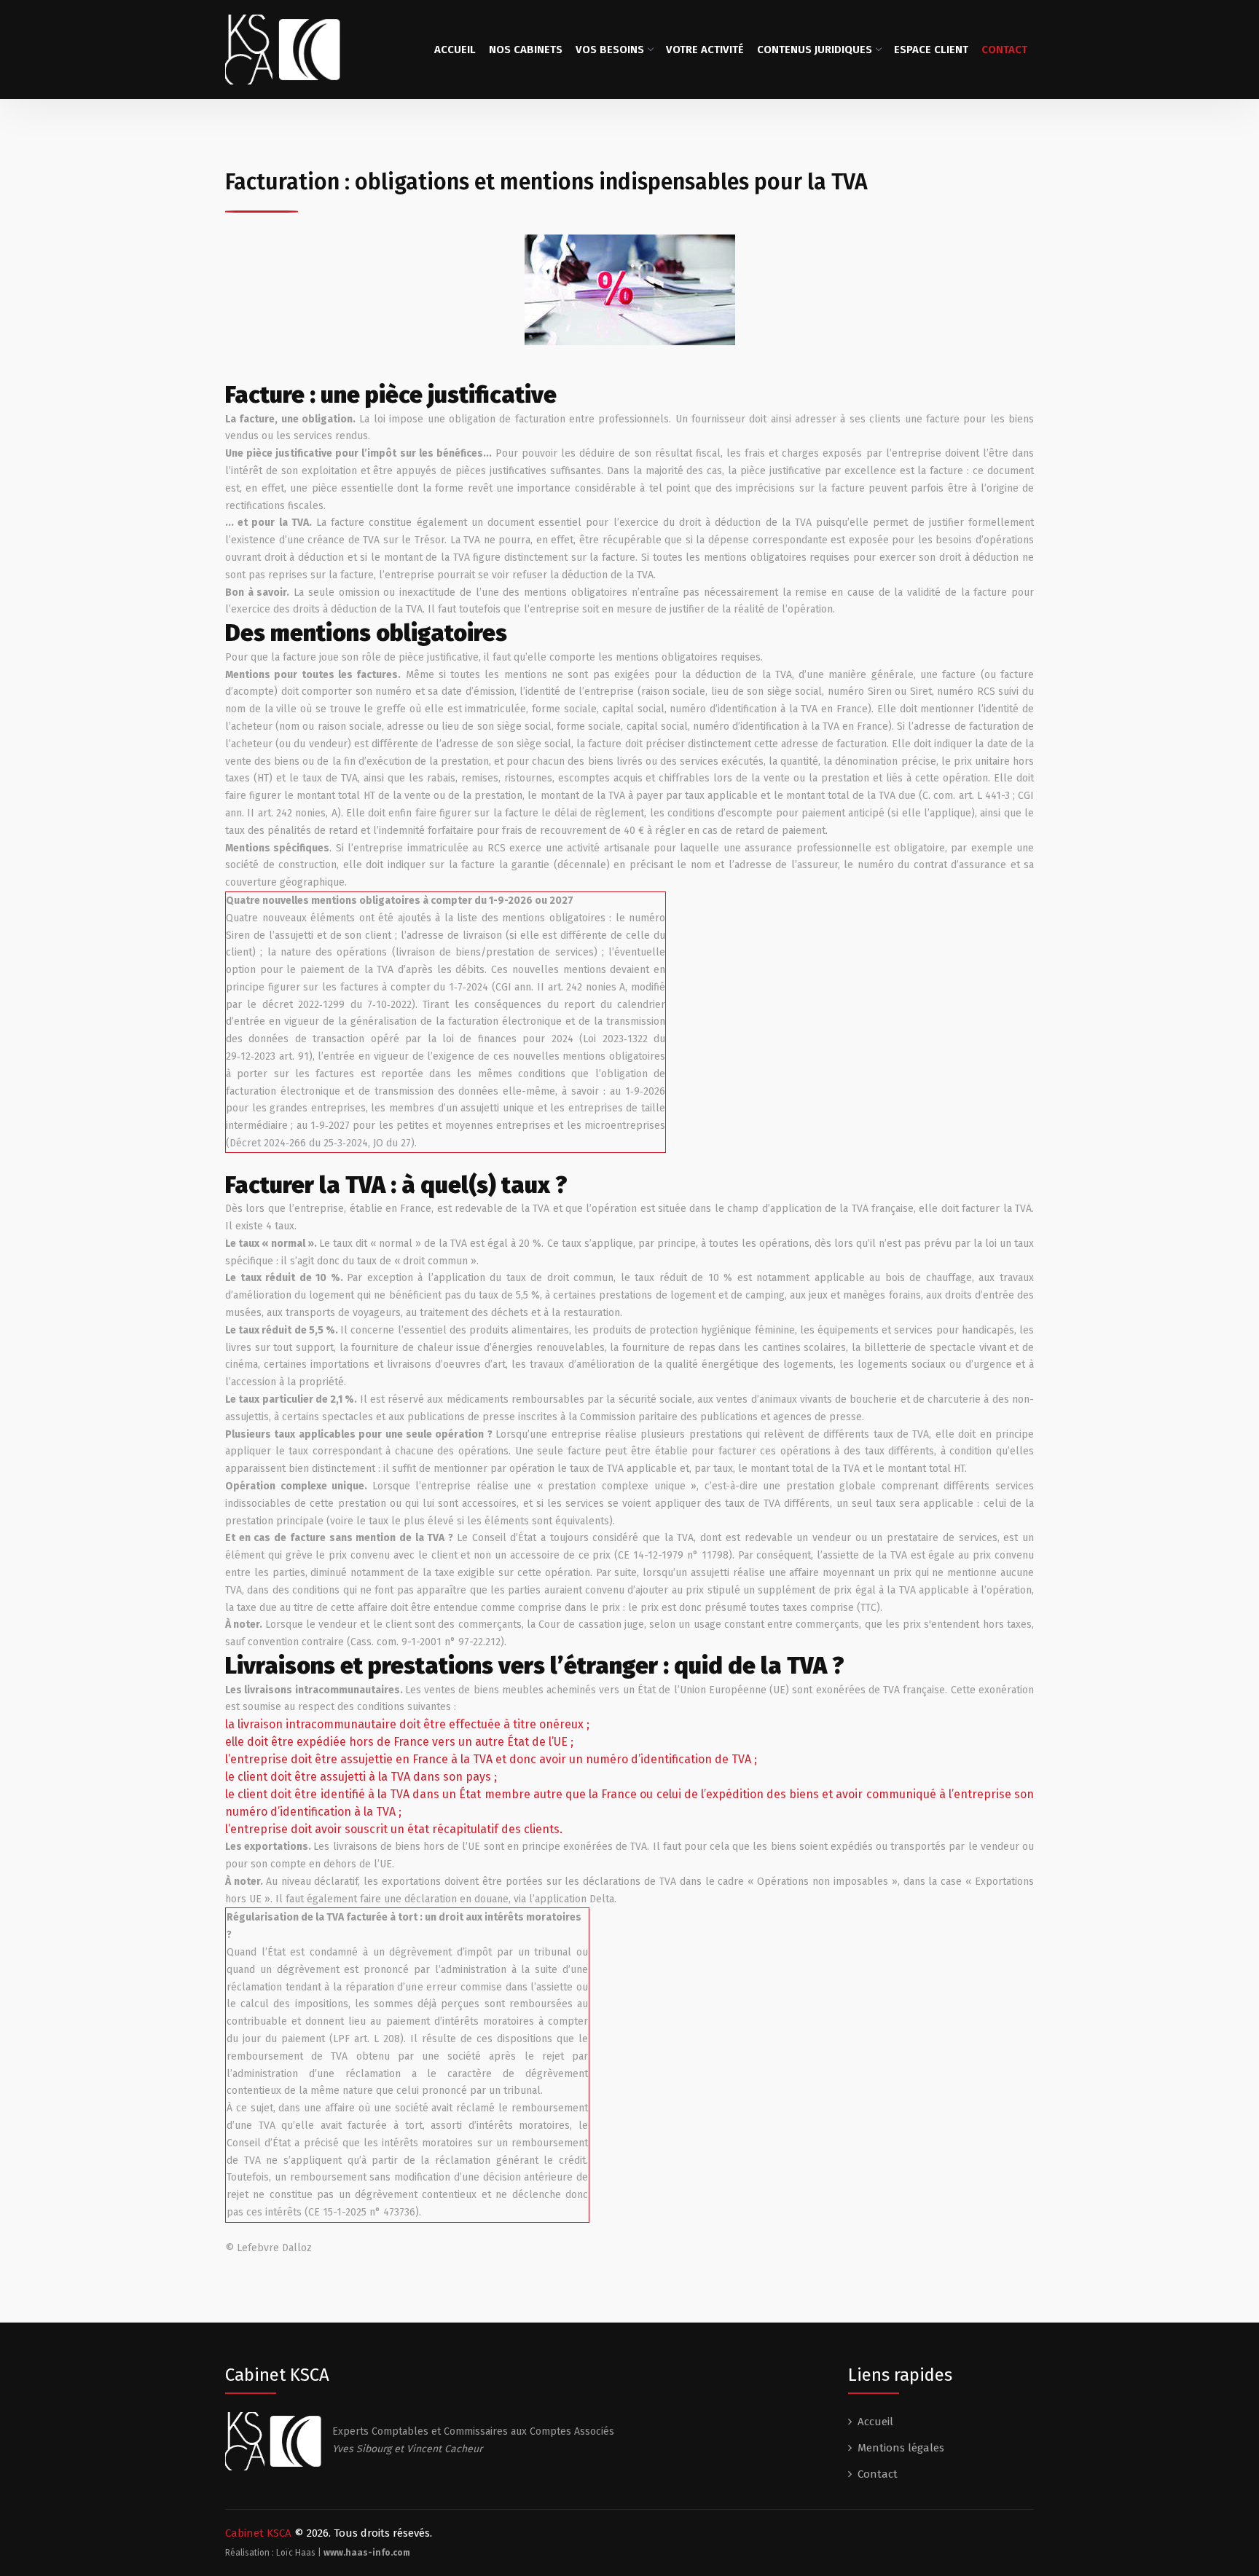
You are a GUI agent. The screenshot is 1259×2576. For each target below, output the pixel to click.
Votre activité (705, 50)
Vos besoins (610, 50)
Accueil (455, 50)
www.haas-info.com (367, 2553)
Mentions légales (901, 2448)
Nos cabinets (526, 50)
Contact (1004, 50)
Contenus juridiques (815, 50)
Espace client (931, 50)
